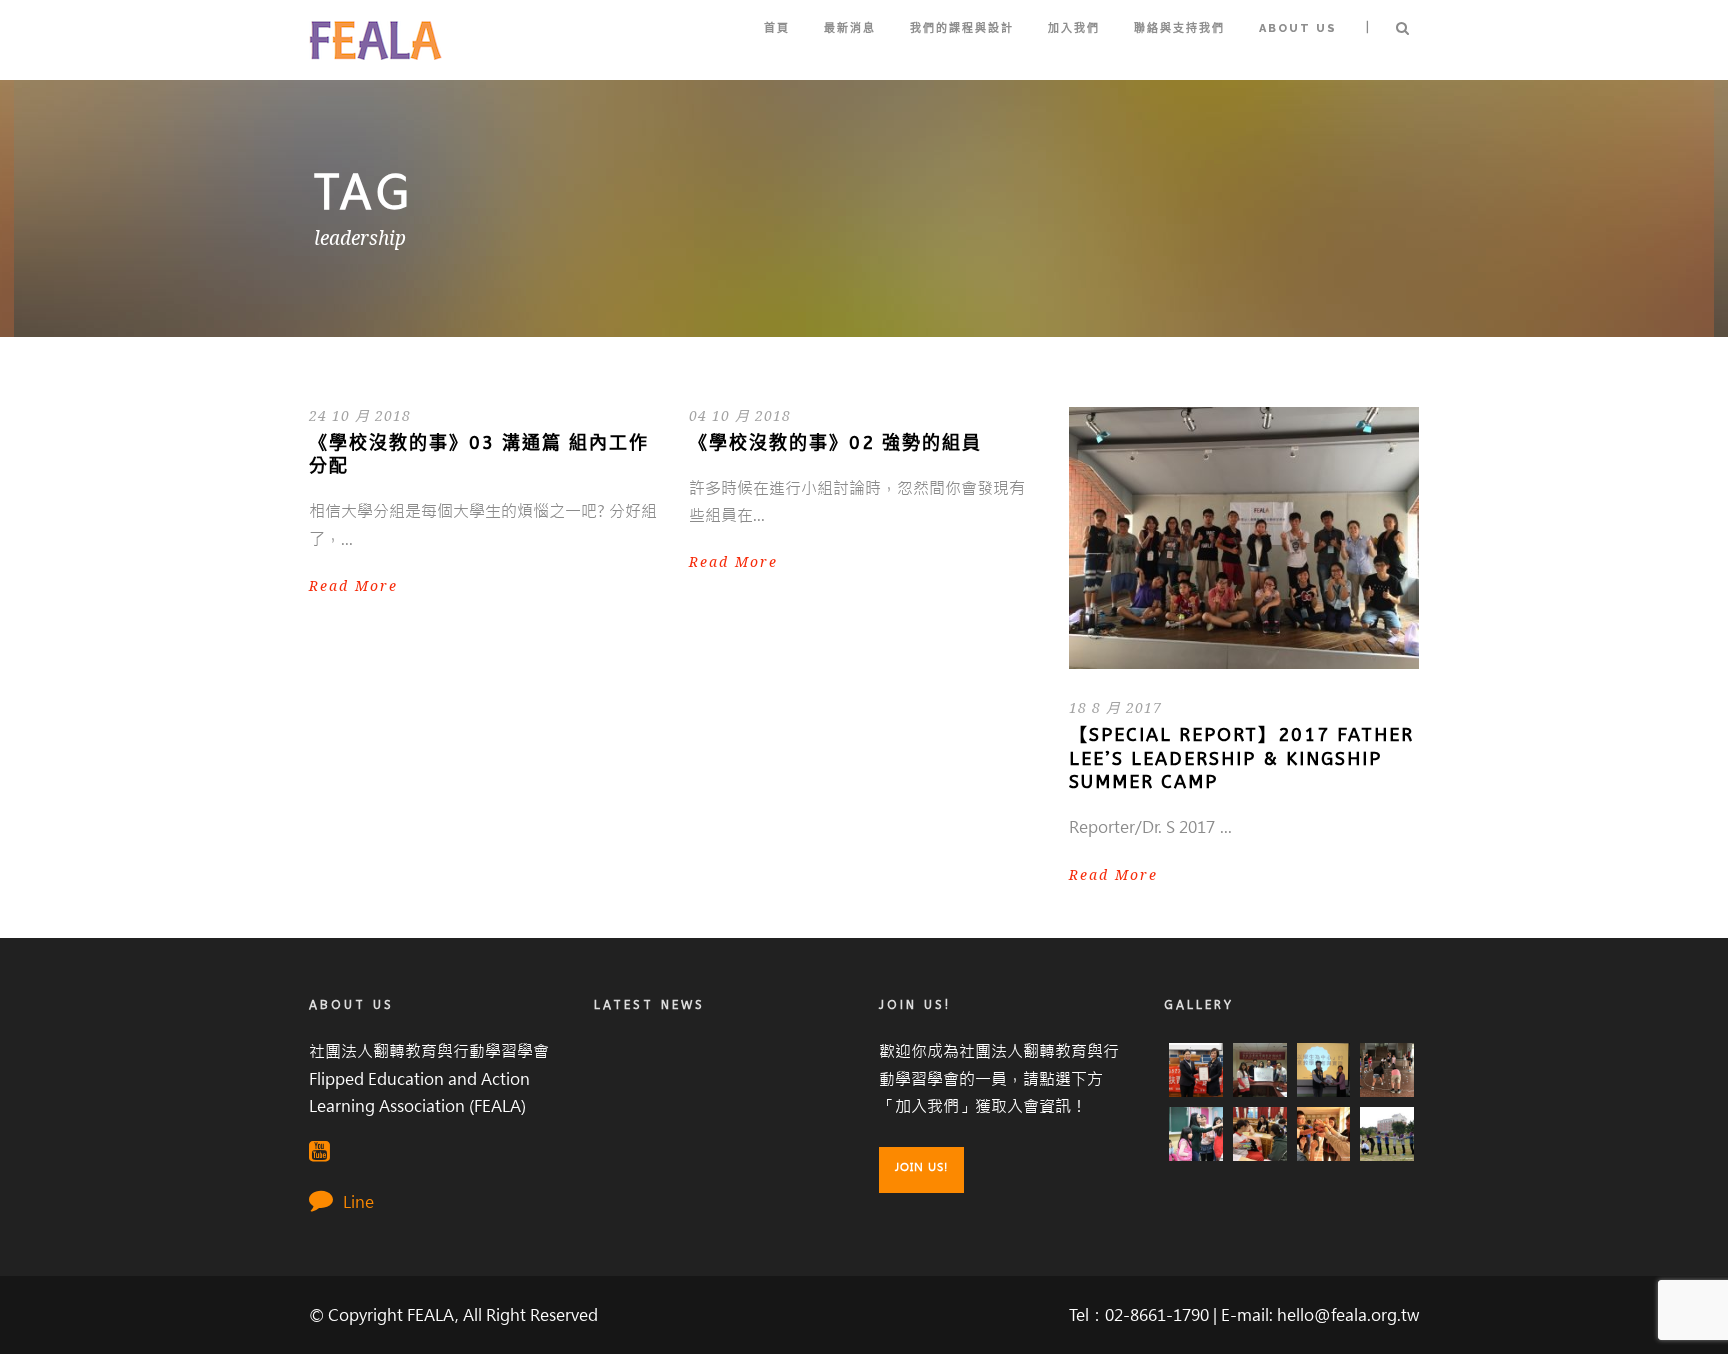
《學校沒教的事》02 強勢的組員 (835, 443)
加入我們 (1074, 28)
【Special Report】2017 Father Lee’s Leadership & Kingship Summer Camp (1241, 758)
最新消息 (850, 28)
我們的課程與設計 (962, 28)
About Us (1298, 28)
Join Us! (921, 1167)
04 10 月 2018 (740, 416)
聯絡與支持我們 (1179, 28)
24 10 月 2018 (360, 416)
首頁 (777, 28)
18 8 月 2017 (1115, 708)
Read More (353, 586)
